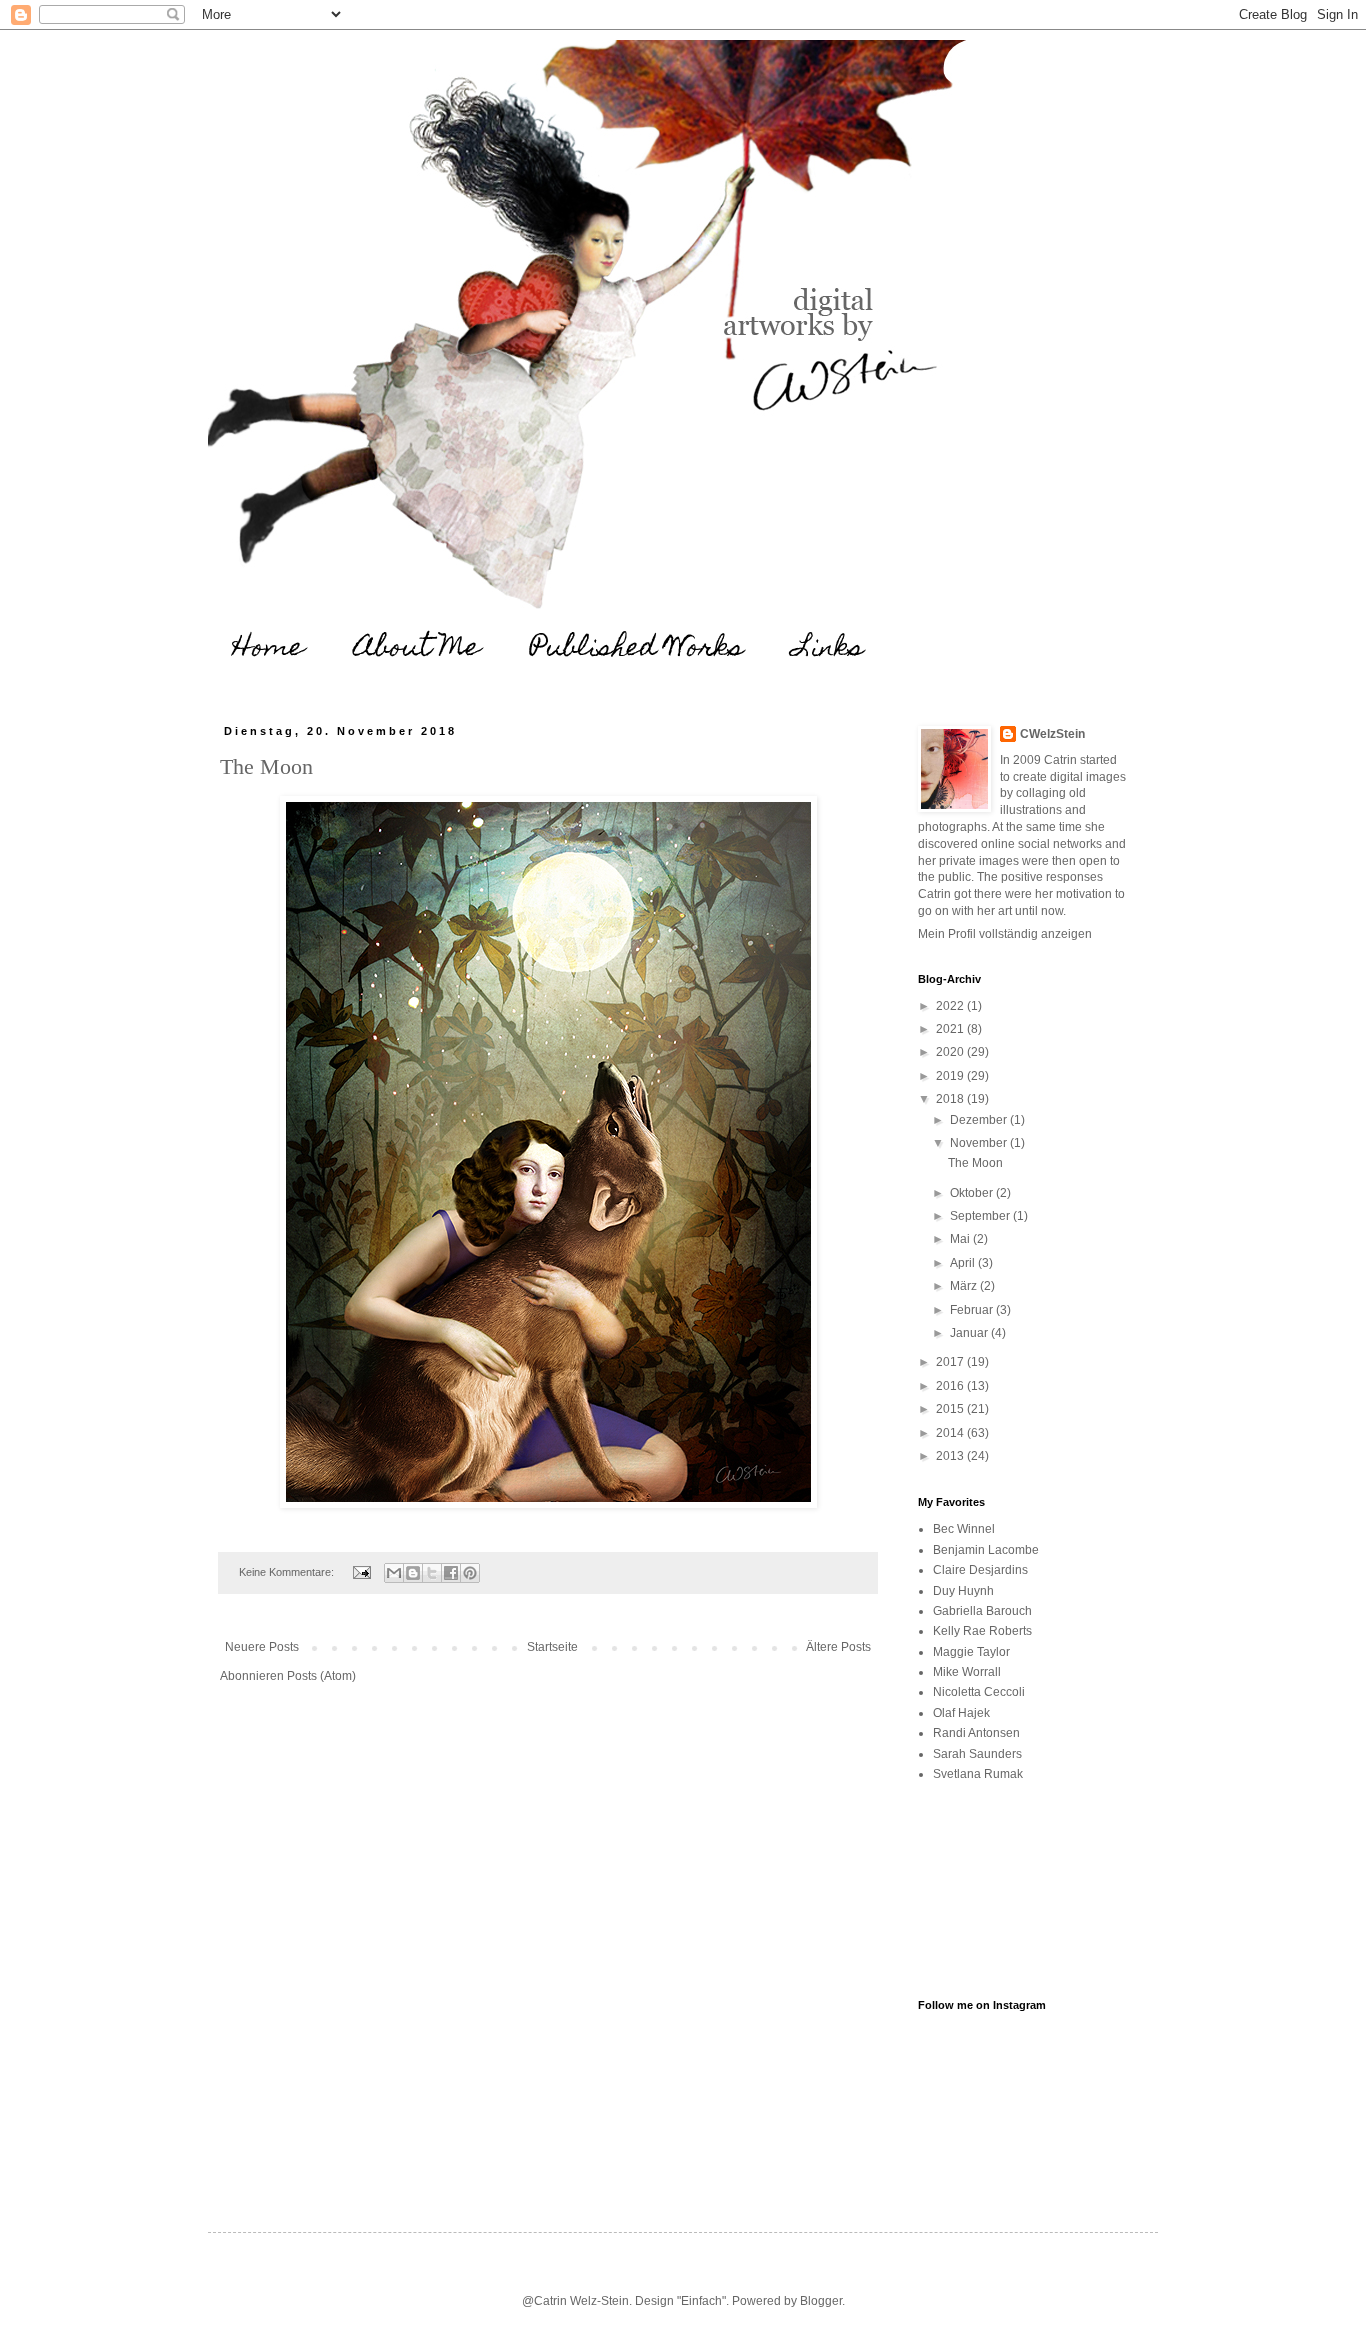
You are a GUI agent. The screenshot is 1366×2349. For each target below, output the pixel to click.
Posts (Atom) (321, 1676)
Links (829, 649)
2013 (951, 1456)
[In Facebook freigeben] (451, 1573)
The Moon (266, 766)
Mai (961, 1239)
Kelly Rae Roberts (982, 1631)
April (964, 1263)
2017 (951, 1362)
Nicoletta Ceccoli (979, 1692)
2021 (951, 1029)
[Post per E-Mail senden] (361, 1572)
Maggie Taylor (971, 1652)
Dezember (980, 1120)
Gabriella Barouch (982, 1611)
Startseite (552, 1647)
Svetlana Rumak (978, 1774)
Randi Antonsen (976, 1733)
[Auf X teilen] (432, 1573)
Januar (970, 1333)
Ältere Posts (838, 1647)
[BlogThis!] (413, 1573)
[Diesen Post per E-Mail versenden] (394, 1573)
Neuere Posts (262, 1647)
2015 (951, 1409)
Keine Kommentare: (288, 1572)
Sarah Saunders (977, 1754)
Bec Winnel (964, 1529)
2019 (951, 1076)
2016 (951, 1386)
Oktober (973, 1193)
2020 (951, 1052)
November (980, 1143)
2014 (951, 1433)
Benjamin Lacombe (986, 1550)
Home (268, 649)
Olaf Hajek (961, 1713)
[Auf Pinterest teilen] (470, 1573)
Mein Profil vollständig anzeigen (1005, 934)
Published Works (637, 649)
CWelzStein (1052, 734)
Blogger (821, 2301)
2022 (951, 1006)
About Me (417, 649)
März (965, 1286)
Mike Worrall (967, 1672)
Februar (973, 1310)
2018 (951, 1099)
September (981, 1216)
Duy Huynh (963, 1591)
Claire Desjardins (980, 1570)
